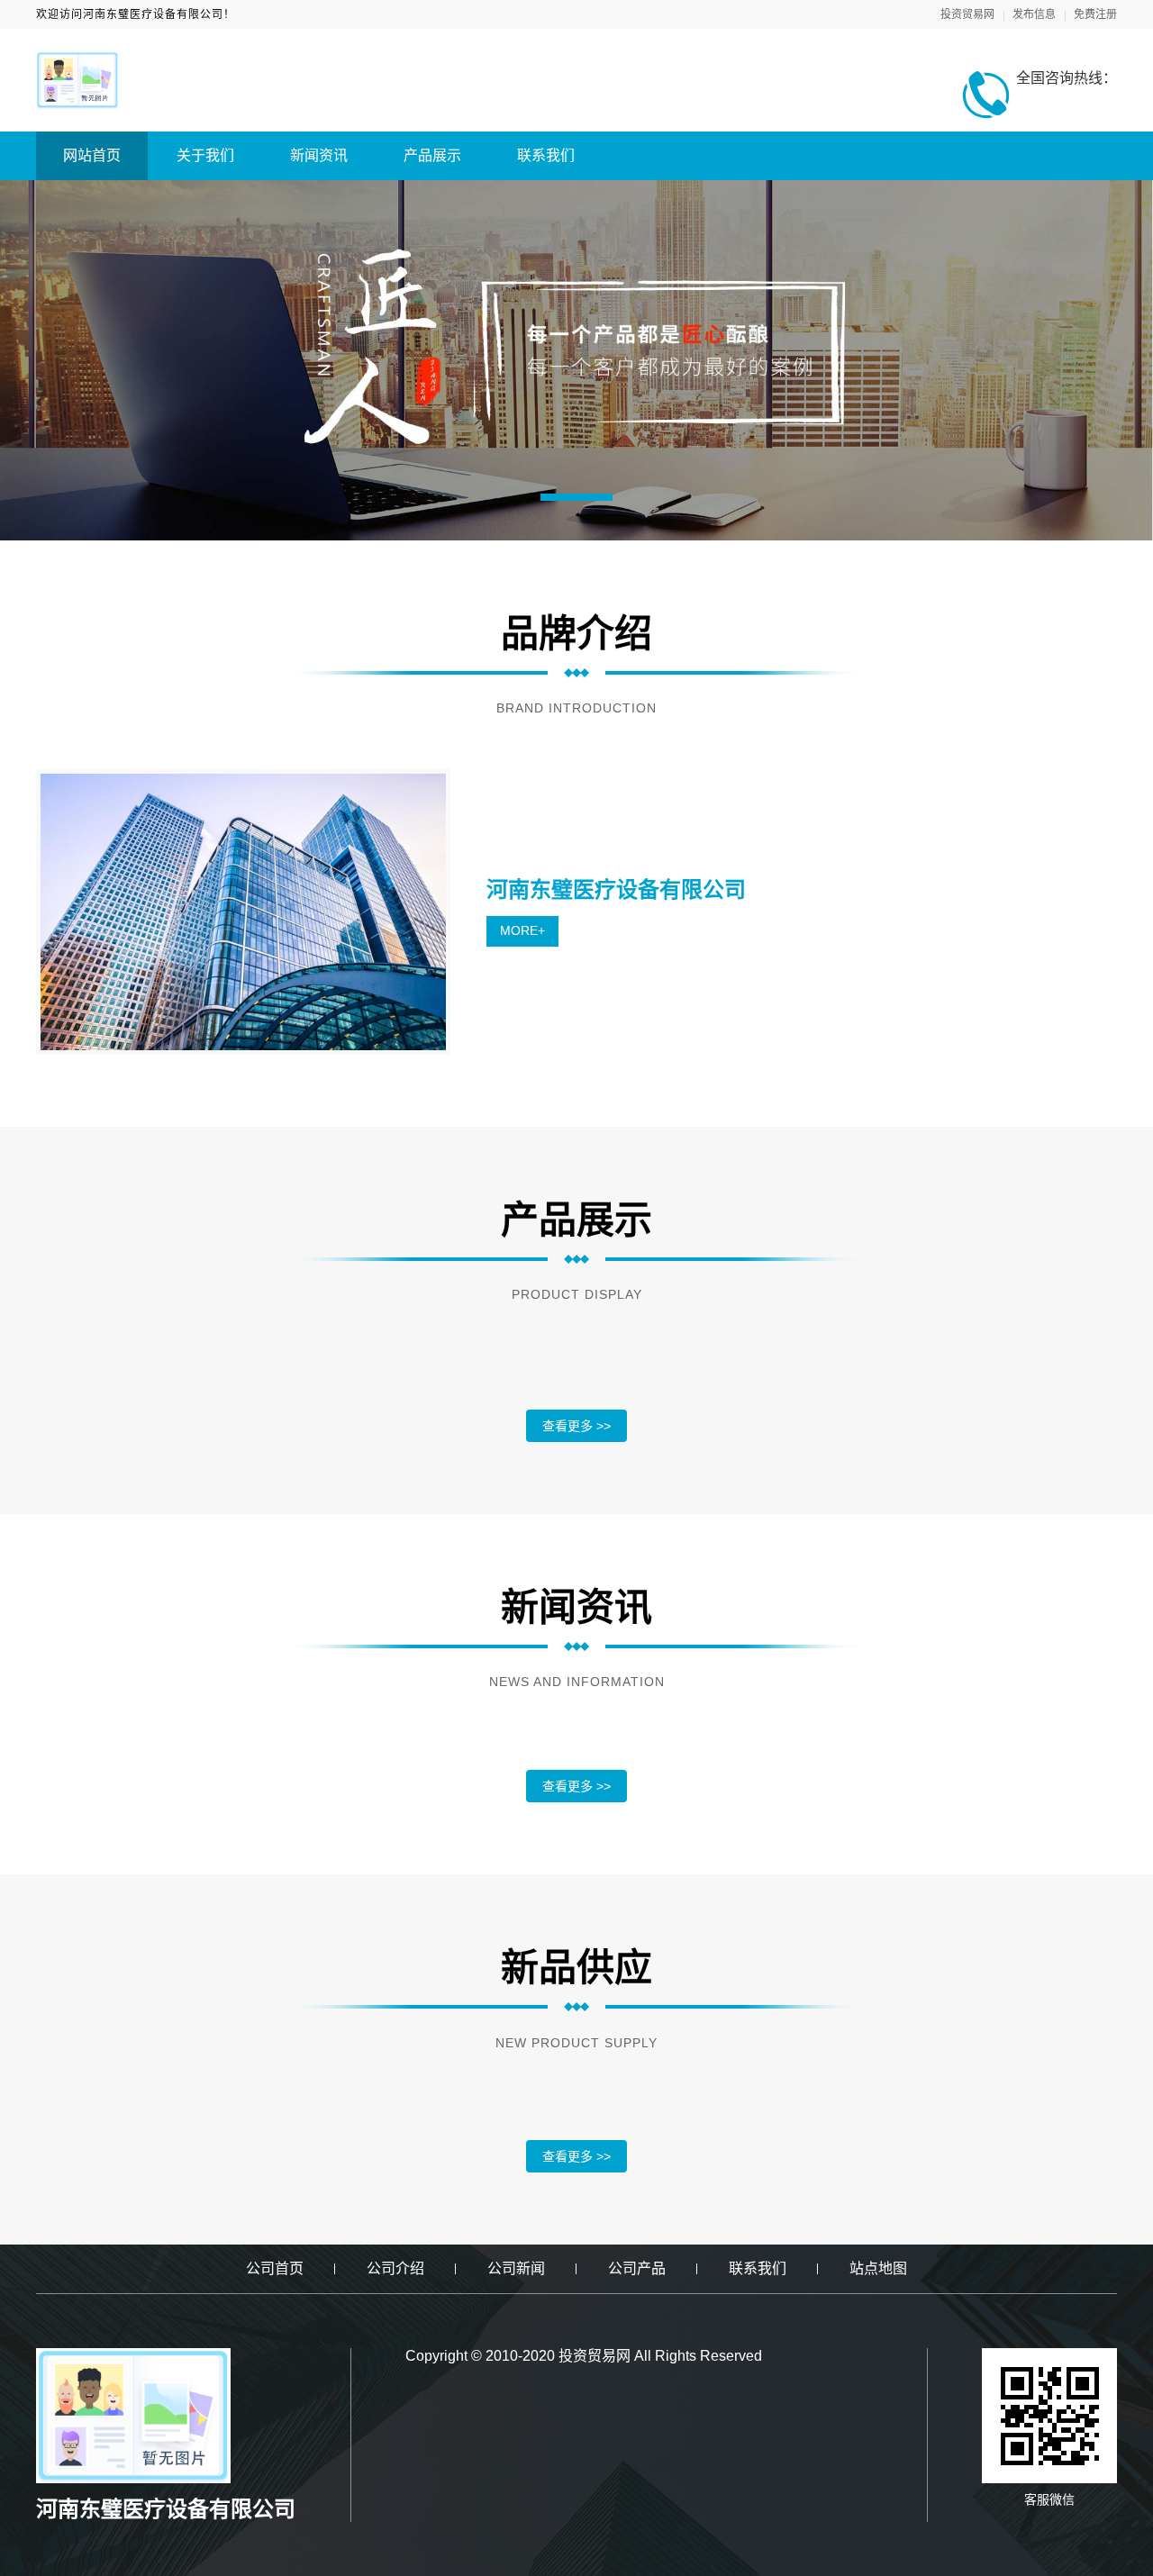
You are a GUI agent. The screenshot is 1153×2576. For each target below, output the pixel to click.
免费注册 (1095, 14)
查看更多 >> (576, 1426)
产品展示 (432, 155)
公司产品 (637, 2268)
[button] (576, 497)
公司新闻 (516, 2268)
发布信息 (1034, 14)
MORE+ (522, 930)
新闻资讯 (319, 155)
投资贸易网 (967, 14)
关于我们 (205, 155)
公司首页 (275, 2268)
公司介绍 (395, 2268)
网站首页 (92, 155)
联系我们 (546, 155)
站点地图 (878, 2268)
